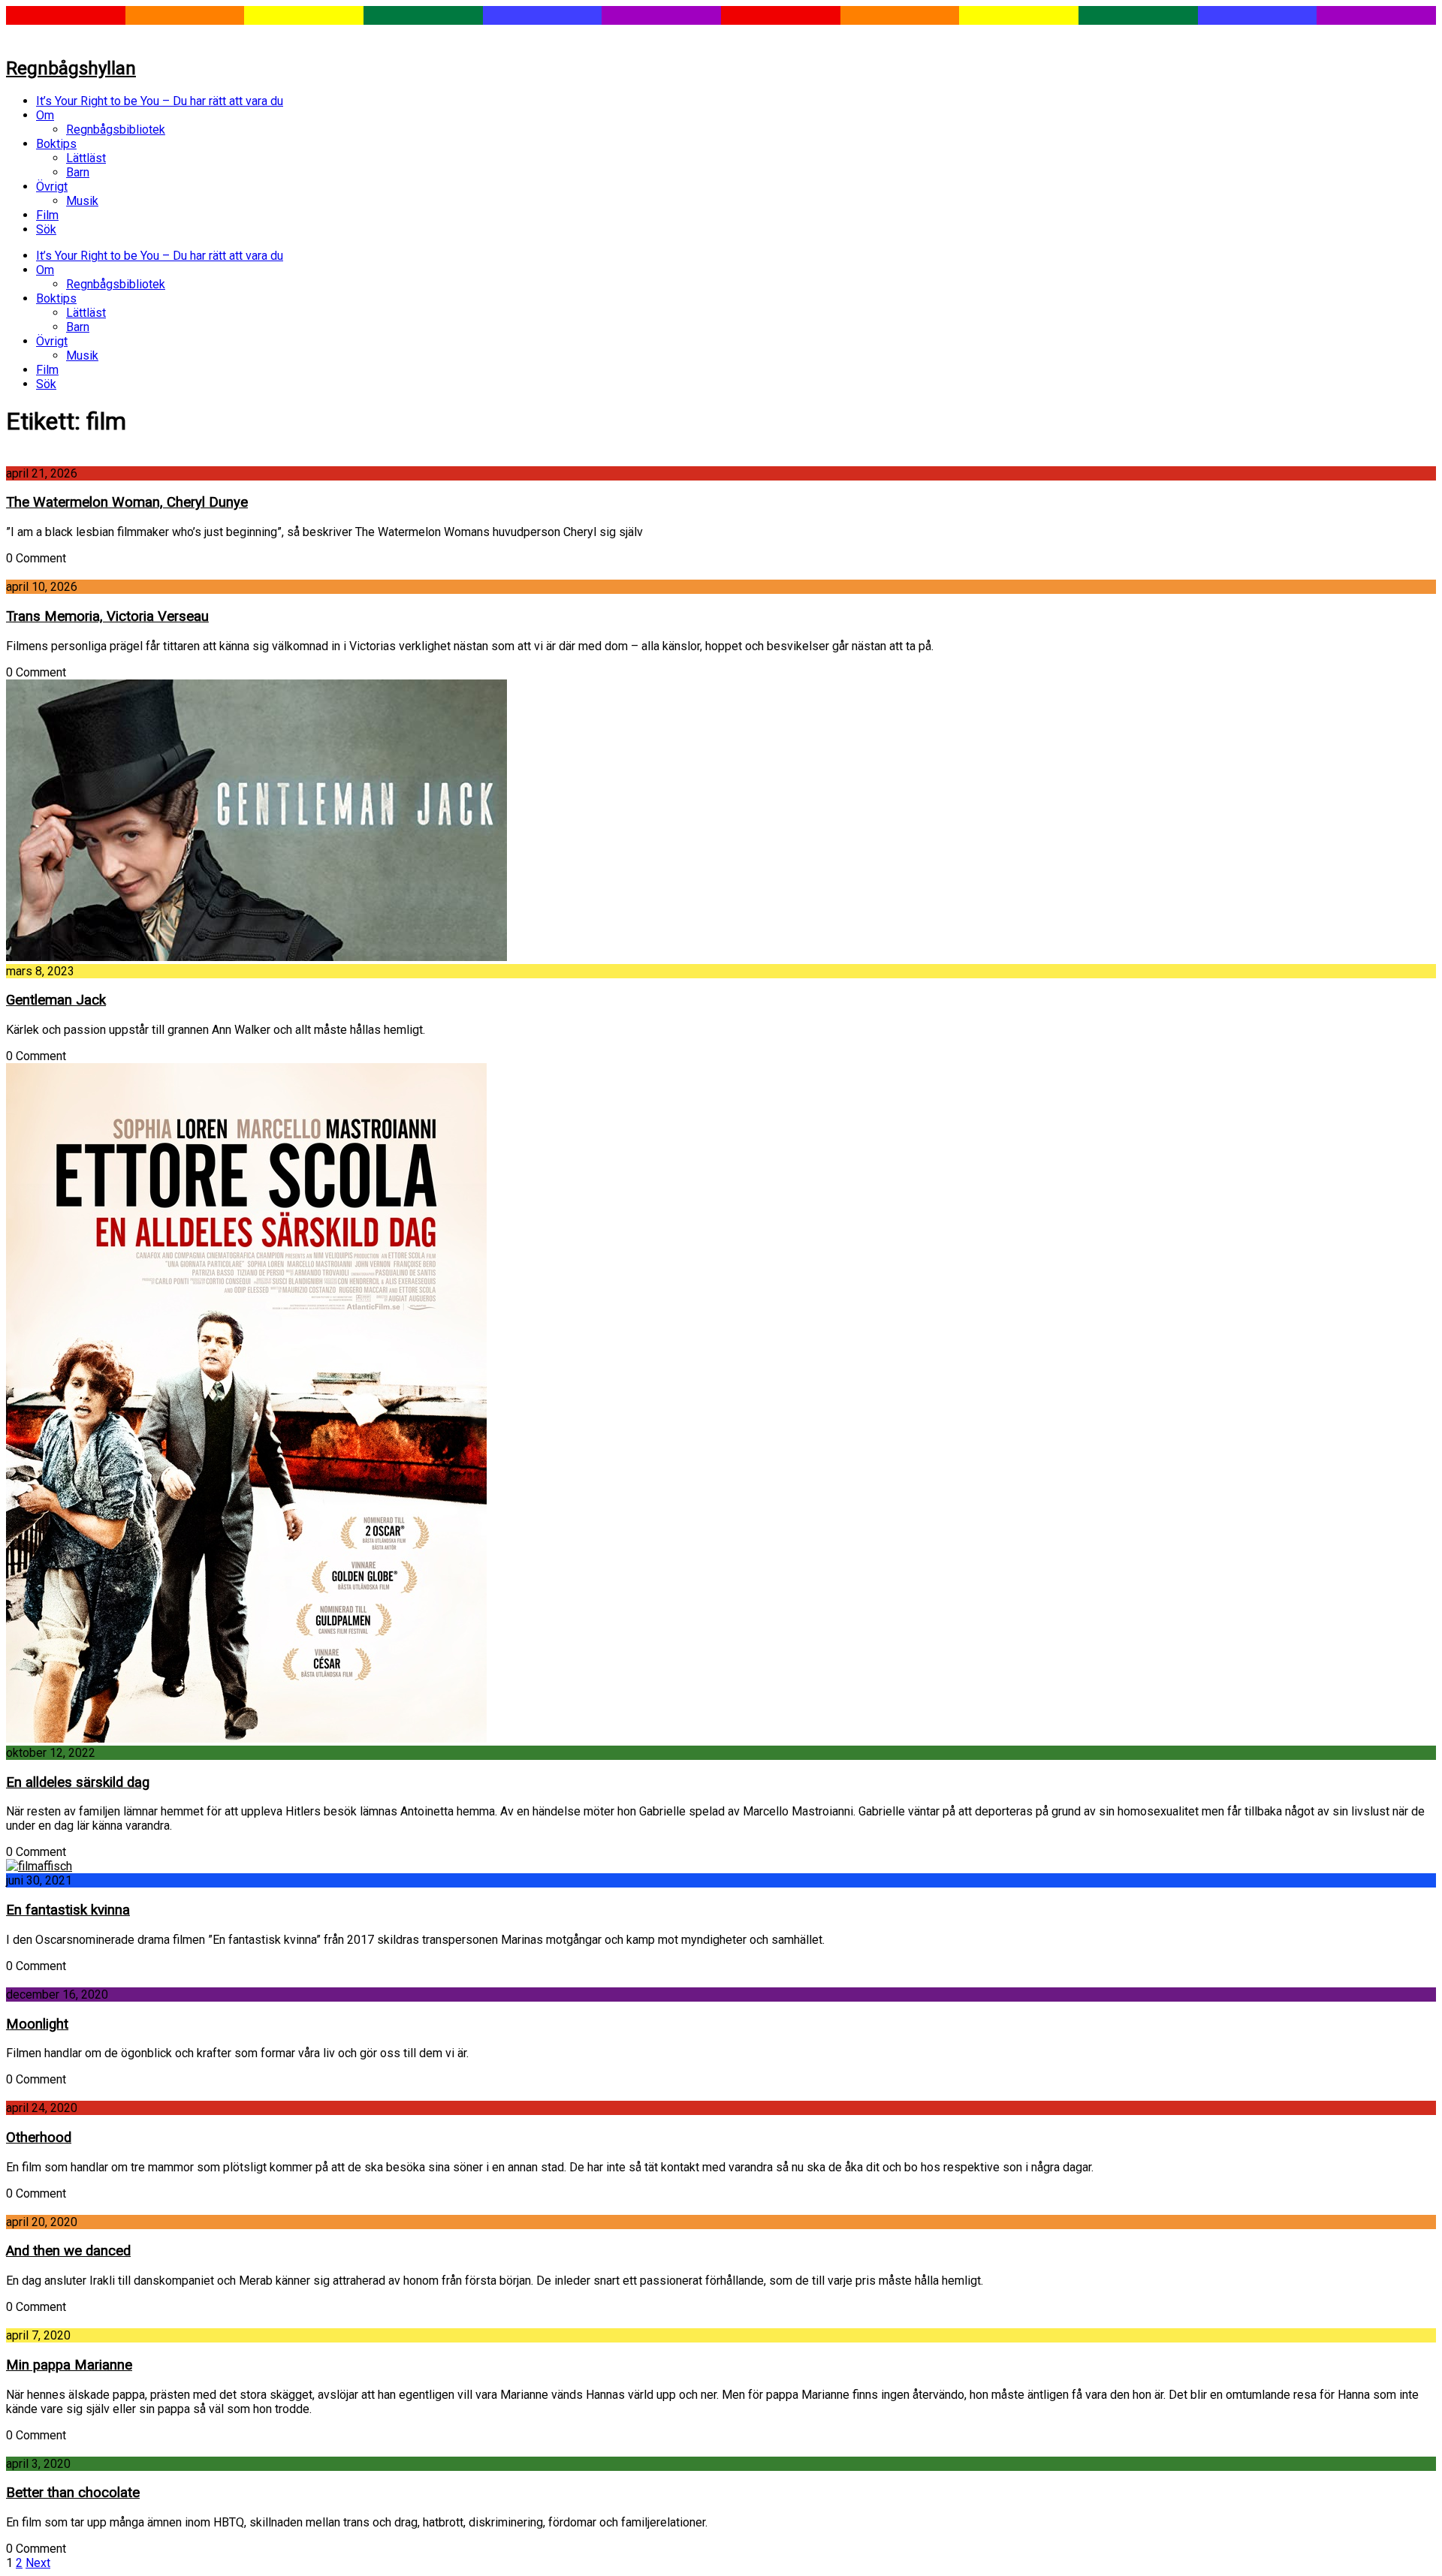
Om (45, 115)
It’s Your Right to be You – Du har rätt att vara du (160, 101)
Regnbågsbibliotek (116, 130)
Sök (46, 229)
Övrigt (52, 187)
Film (47, 215)
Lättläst (86, 158)
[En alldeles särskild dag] (246, 1738)
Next (38, 2563)
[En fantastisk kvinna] (39, 1866)
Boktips (56, 144)
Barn (78, 172)
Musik (82, 201)
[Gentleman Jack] (256, 957)
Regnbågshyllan (71, 68)
